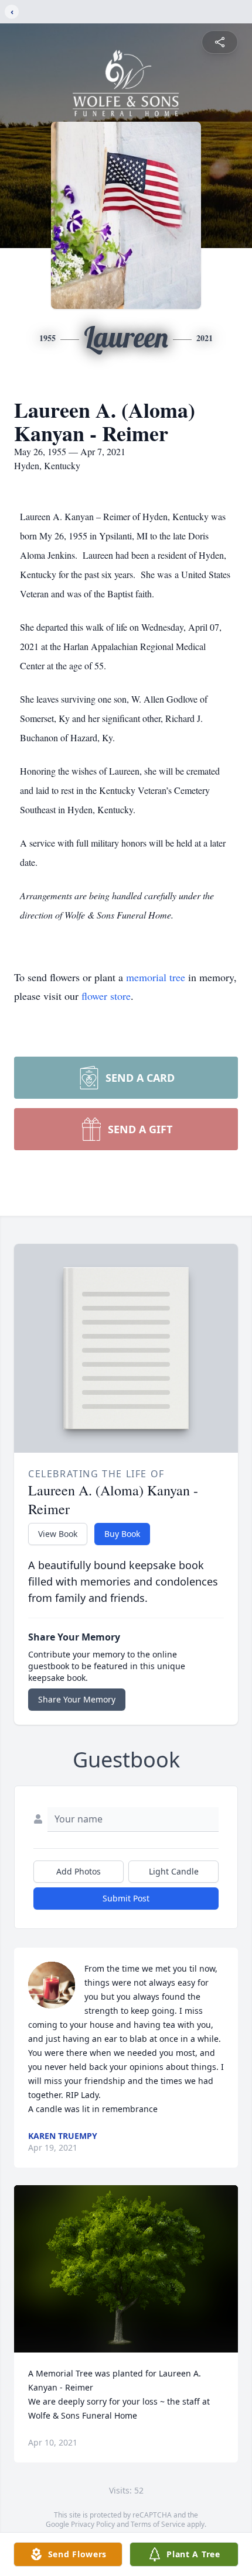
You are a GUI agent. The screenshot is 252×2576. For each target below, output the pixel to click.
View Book (58, 1534)
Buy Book (122, 1534)
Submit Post (126, 1898)
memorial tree (156, 977)
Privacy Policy (93, 2524)
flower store (106, 996)
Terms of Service (158, 2524)
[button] (126, 2269)
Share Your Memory (77, 1699)
